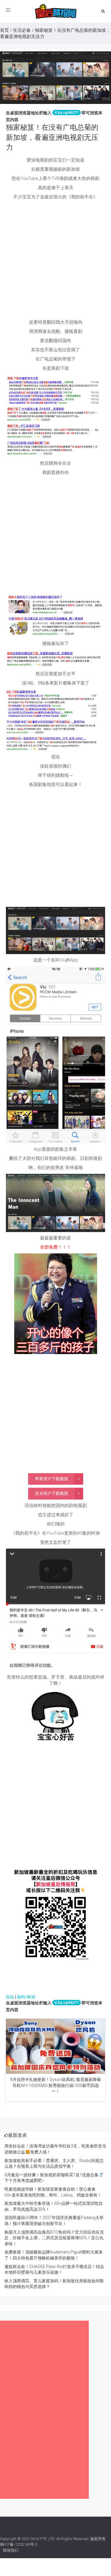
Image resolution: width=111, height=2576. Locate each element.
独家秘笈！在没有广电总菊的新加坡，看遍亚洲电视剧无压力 (52, 137)
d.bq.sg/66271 (67, 113)
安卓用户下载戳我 (52, 1493)
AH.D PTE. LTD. (43, 2539)
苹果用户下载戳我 (52, 1479)
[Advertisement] (55, 261)
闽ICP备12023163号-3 (19, 2544)
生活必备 (22, 30)
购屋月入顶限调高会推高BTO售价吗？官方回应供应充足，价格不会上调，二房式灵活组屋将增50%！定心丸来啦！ (54, 2238)
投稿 (10, 1997)
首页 (4, 30)
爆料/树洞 (26, 1997)
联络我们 (11, 2550)
